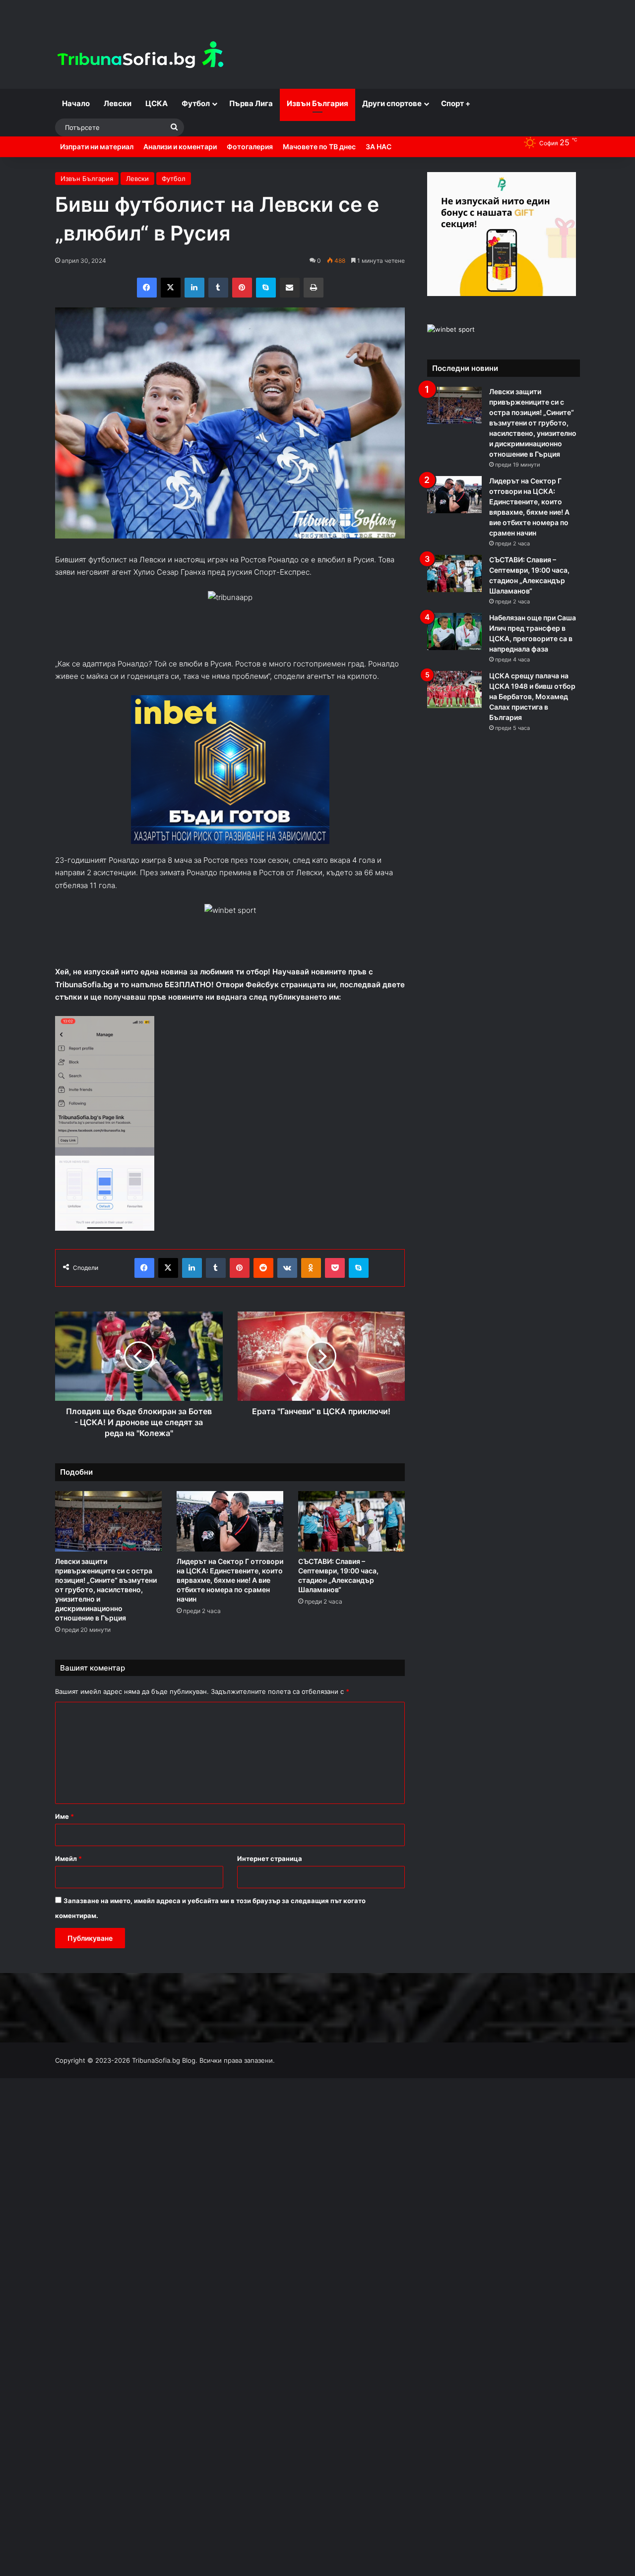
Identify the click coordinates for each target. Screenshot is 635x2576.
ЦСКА (157, 103)
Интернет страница (270, 1858)
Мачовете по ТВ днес (319, 147)
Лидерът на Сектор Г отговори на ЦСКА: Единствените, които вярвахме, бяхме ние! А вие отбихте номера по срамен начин (230, 1580)
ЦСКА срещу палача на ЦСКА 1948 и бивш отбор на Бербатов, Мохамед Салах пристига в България (532, 696)
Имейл (68, 1858)
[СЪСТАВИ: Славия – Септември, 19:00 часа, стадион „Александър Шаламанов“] (351, 1521)
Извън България (317, 103)
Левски (118, 103)
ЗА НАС (379, 147)
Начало (76, 103)
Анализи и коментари (180, 147)
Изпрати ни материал (97, 147)
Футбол (196, 103)
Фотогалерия (250, 147)
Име (64, 1816)
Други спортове (392, 103)
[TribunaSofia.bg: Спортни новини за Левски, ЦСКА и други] (142, 56)
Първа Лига (251, 103)
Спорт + (456, 103)
